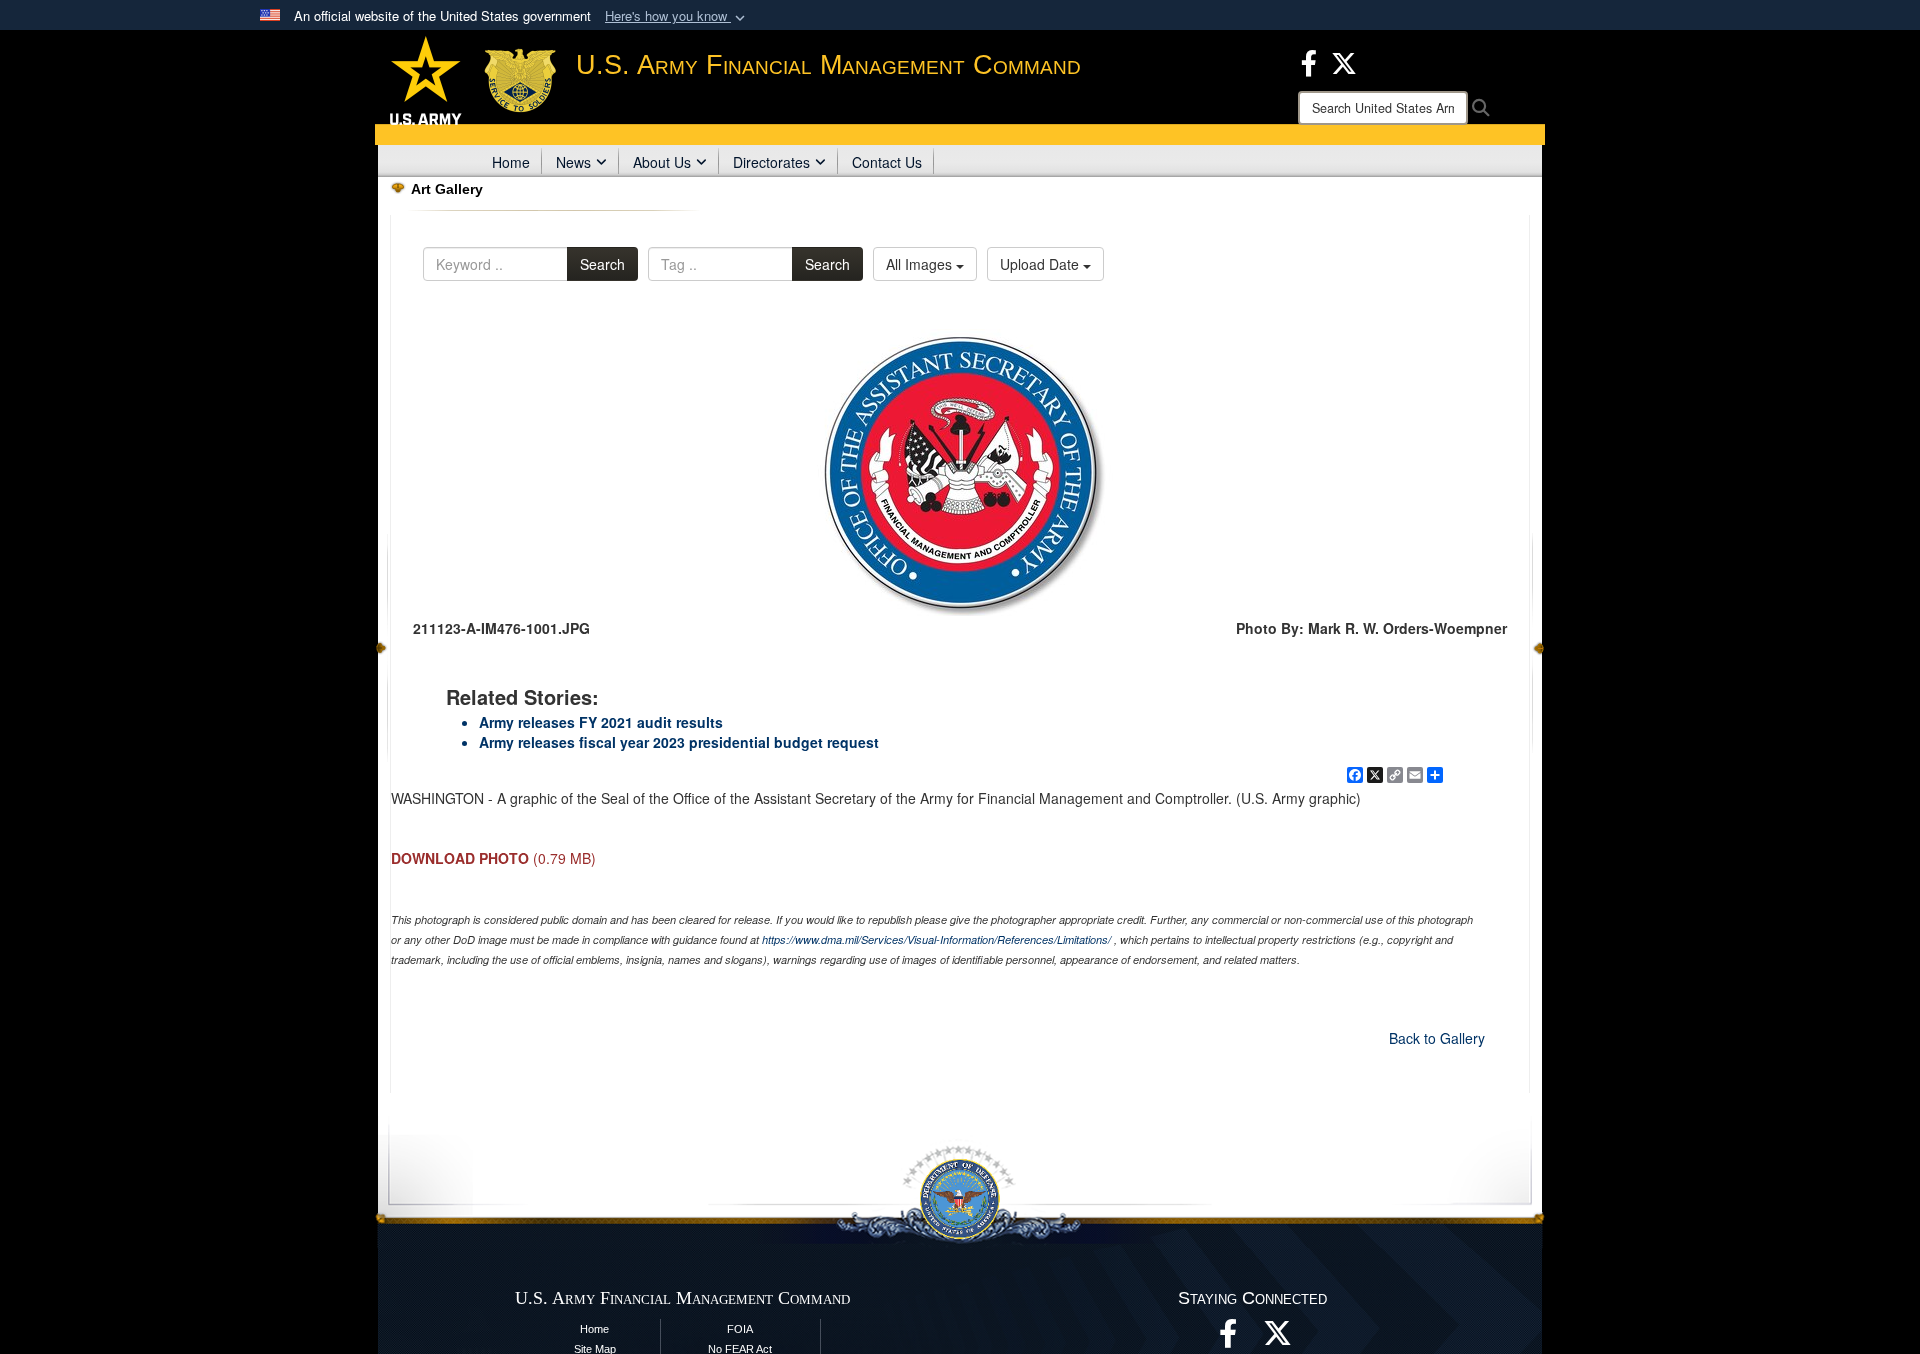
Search (602, 264)
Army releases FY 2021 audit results (601, 722)
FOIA (740, 1329)
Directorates (771, 162)
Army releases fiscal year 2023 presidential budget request (679, 742)
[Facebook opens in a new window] (1309, 61)
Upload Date (1041, 264)
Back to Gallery (1437, 1038)
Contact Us (887, 162)
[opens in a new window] (1278, 1339)
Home (511, 162)
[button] (677, 16)
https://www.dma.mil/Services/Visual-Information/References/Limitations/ (936, 939)
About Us (662, 162)
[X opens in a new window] (1344, 61)
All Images (921, 264)
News (573, 162)
